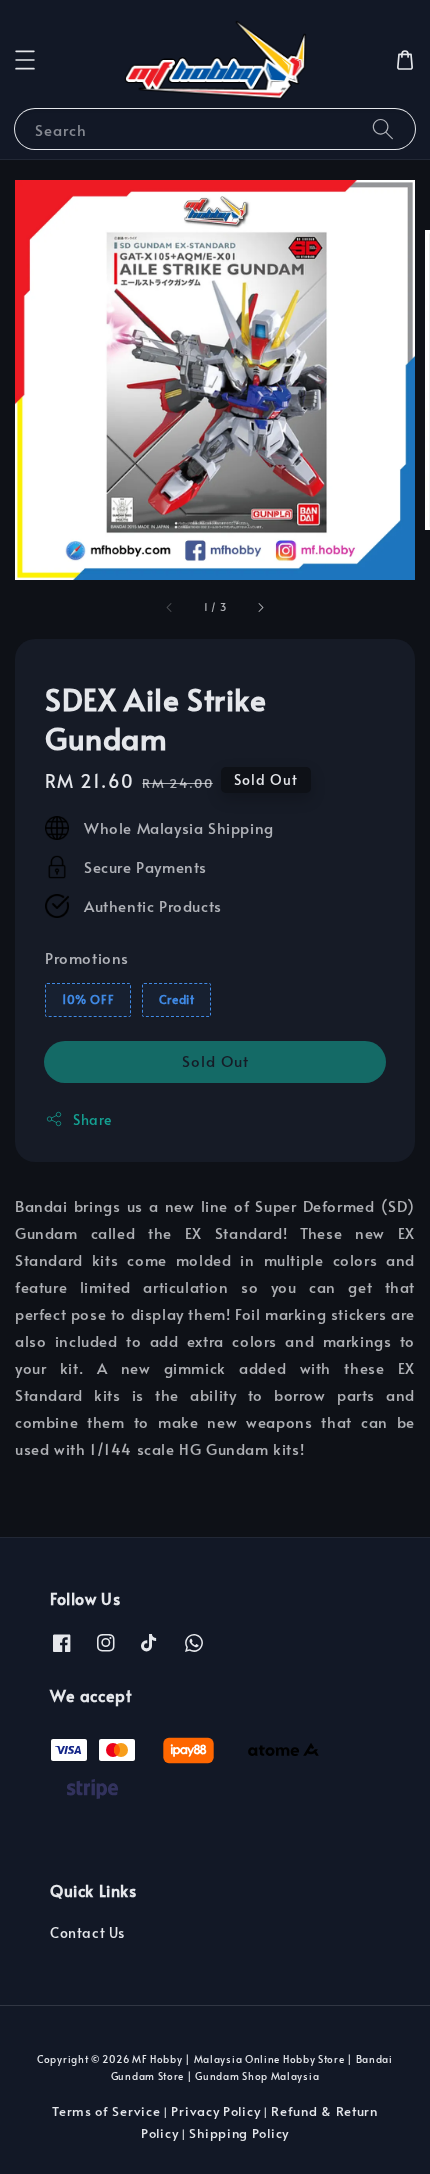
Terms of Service (106, 2111)
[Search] (383, 128)
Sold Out (215, 1060)
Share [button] (92, 1119)
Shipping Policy (239, 2133)
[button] (25, 60)
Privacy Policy (215, 2111)
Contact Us (87, 1932)
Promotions (87, 957)
